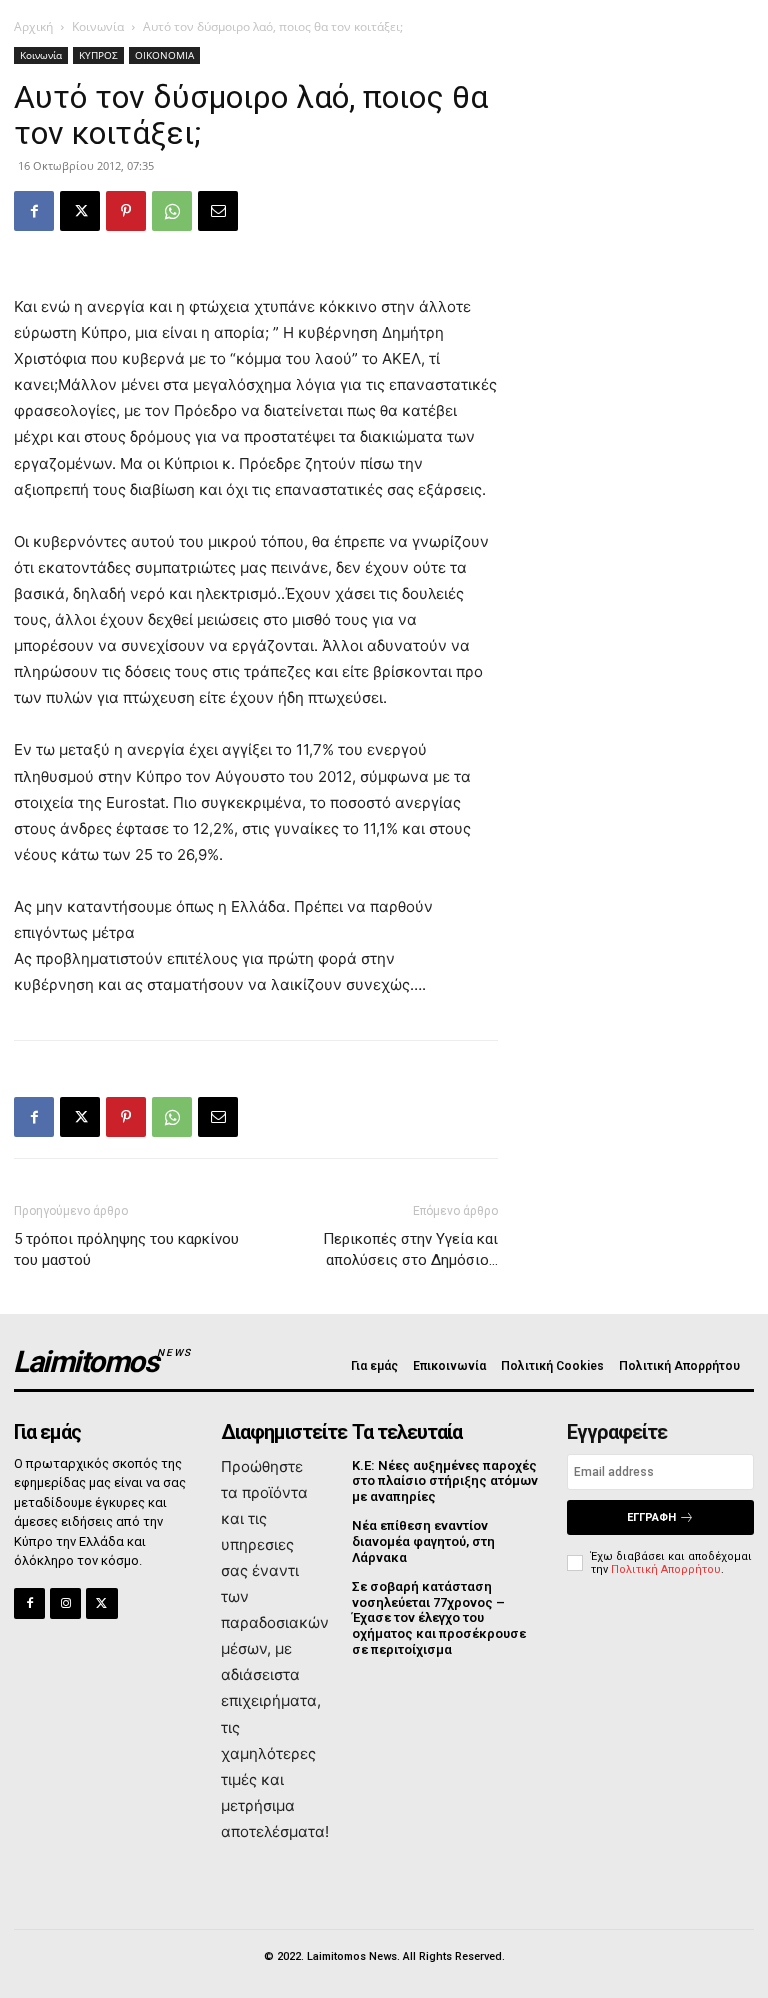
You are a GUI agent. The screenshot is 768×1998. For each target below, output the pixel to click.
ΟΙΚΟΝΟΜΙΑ (164, 55)
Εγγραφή (651, 1517)
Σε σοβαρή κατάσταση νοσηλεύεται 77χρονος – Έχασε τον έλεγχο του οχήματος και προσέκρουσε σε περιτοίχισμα (439, 1617)
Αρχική (33, 26)
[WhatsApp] (172, 211)
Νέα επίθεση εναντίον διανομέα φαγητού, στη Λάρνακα (423, 1541)
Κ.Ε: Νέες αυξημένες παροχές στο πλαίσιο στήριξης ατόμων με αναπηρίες (445, 1481)
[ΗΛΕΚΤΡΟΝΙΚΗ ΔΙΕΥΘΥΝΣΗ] (218, 211)
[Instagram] (65, 1603)
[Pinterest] (126, 211)
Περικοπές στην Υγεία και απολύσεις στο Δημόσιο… (410, 1249)
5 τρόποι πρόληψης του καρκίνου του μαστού (126, 1249)
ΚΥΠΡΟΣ (98, 55)
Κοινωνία (98, 26)
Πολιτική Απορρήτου (666, 1569)
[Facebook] (34, 211)
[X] (80, 211)
